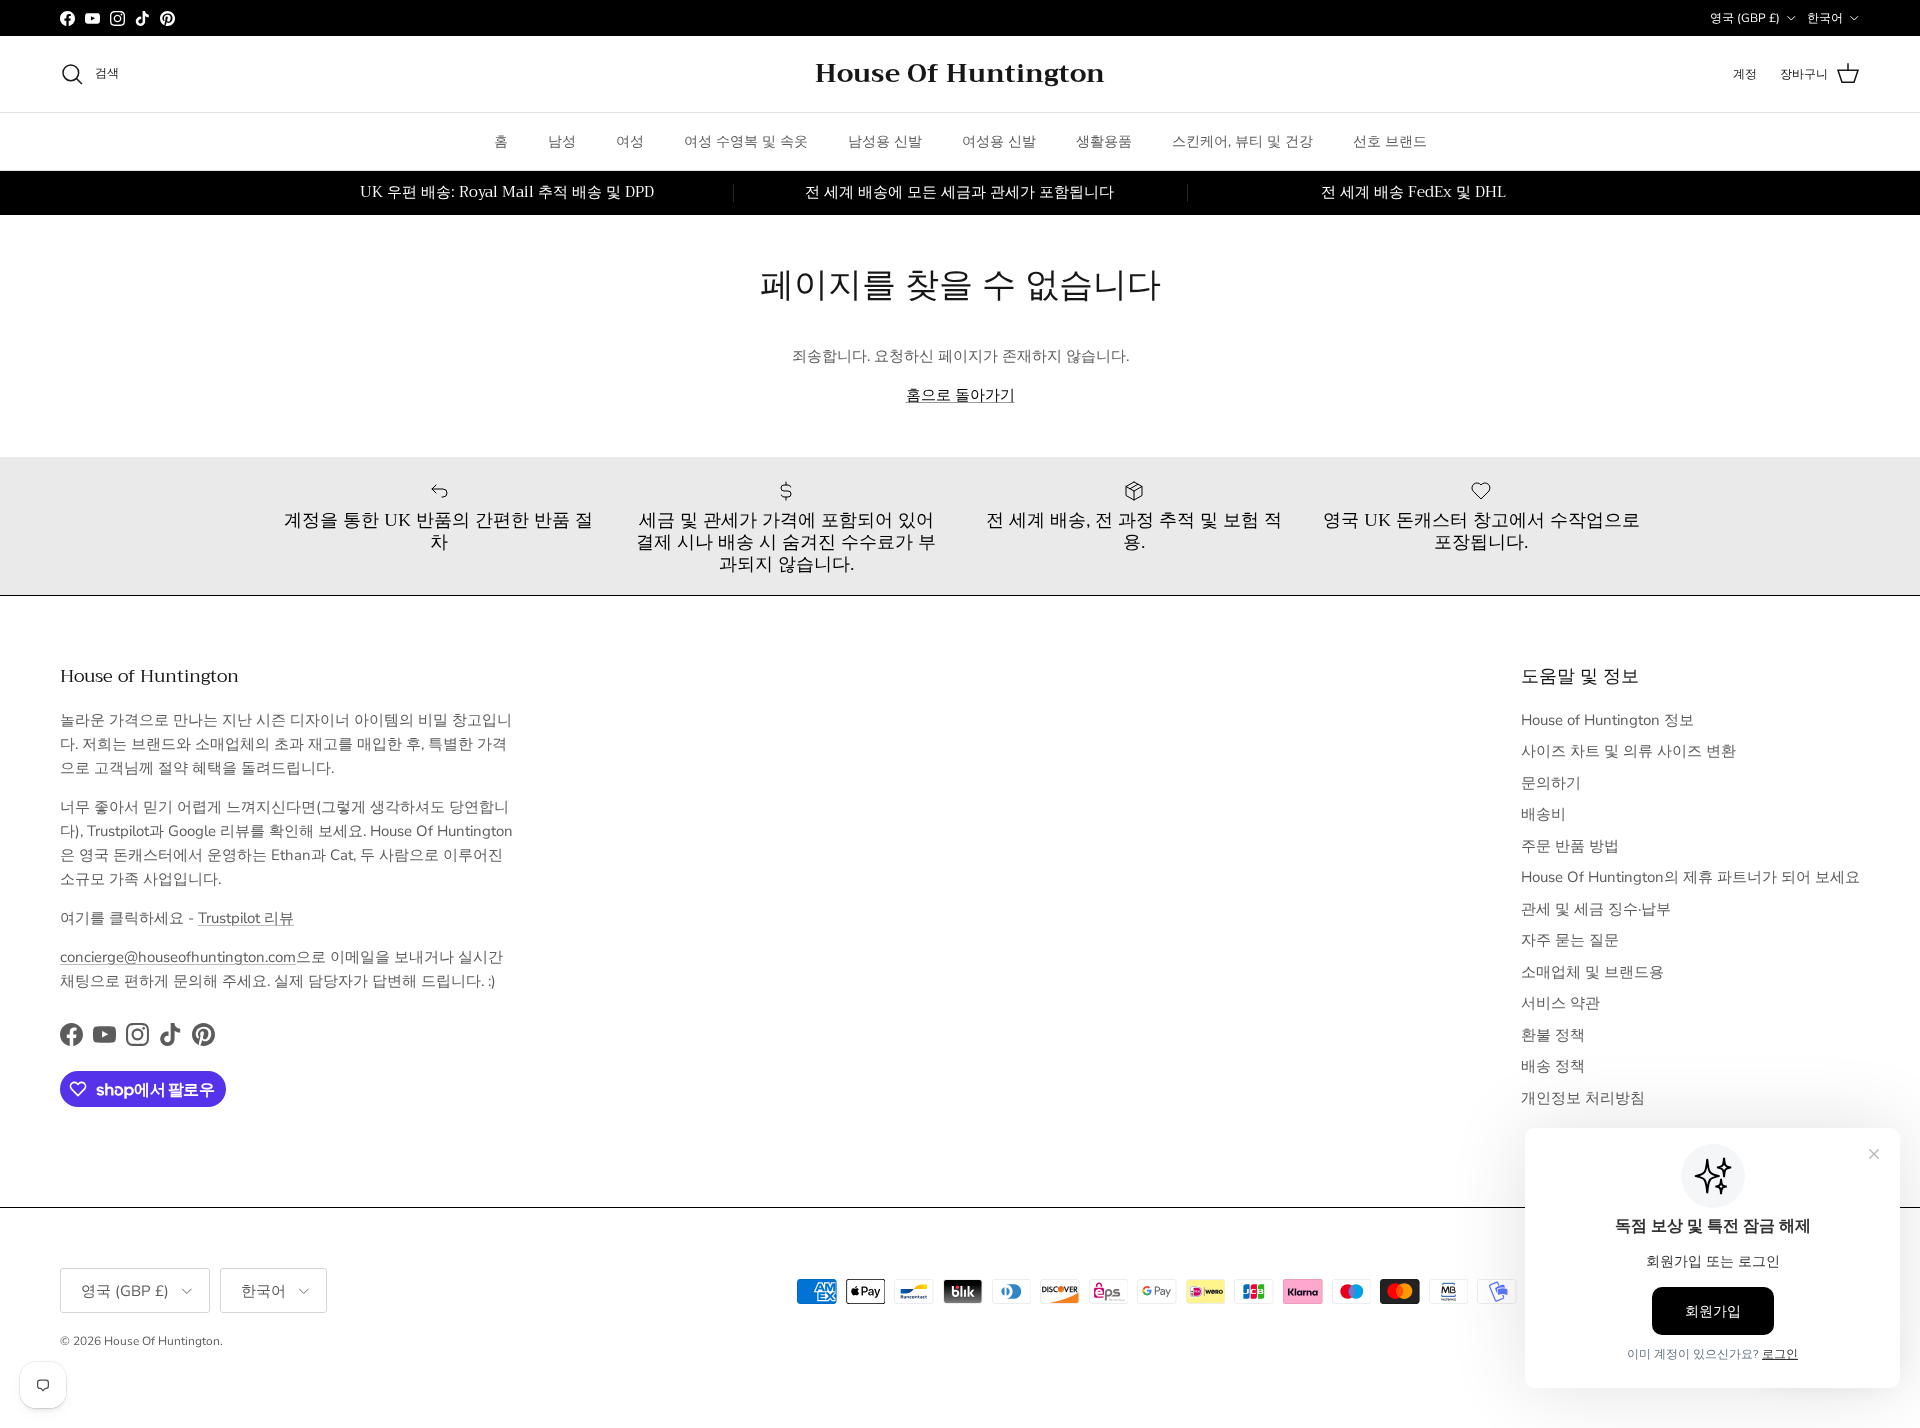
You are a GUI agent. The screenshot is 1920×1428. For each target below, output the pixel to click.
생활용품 (1104, 141)
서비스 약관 (1560, 1003)
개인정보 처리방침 (1583, 1098)
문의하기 (1551, 783)
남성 (562, 141)
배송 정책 (1553, 1066)
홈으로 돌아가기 (960, 395)
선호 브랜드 (1390, 141)
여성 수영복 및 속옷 (746, 141)
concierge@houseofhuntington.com (178, 957)
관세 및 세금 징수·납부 (1596, 909)
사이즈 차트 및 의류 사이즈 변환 (1628, 751)
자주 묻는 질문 (1570, 940)
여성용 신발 (999, 141)
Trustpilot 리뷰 (246, 918)
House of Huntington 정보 (1607, 720)
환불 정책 (1553, 1035)
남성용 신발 (885, 141)
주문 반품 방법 (1570, 846)
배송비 (1543, 814)
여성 (630, 141)
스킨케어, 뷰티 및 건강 (1242, 141)
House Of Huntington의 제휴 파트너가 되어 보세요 (1690, 877)
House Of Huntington (162, 1341)
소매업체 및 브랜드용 (1592, 972)
